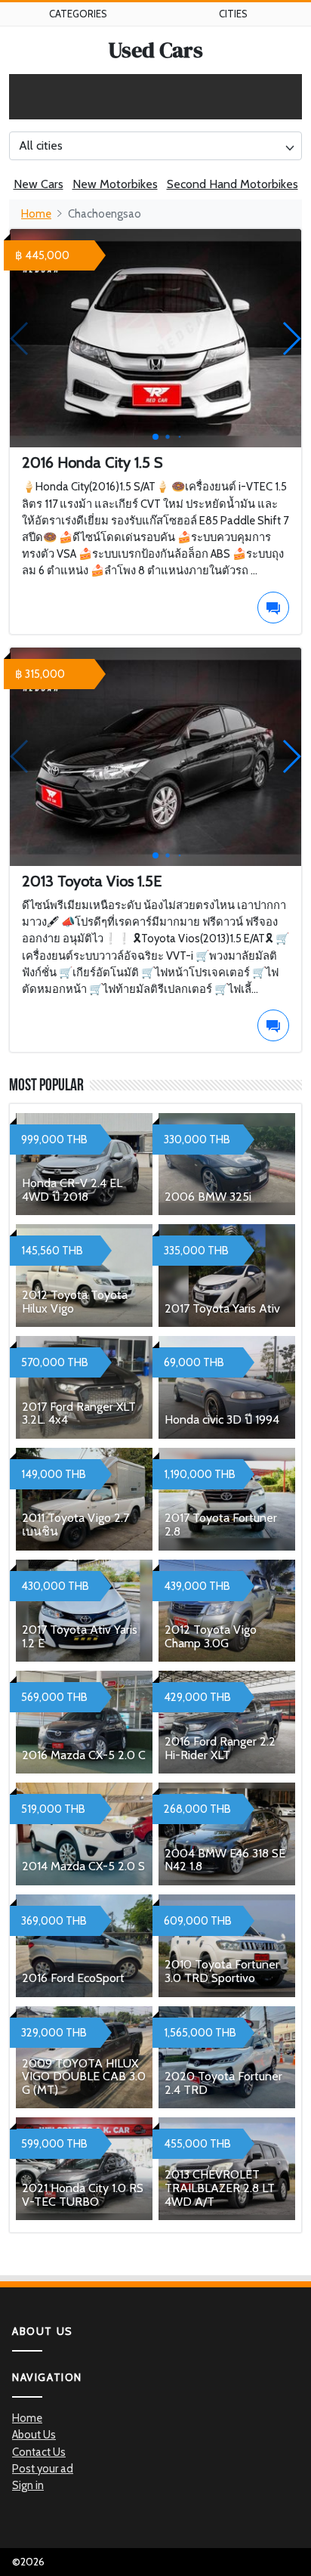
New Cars (38, 184)
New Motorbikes (115, 184)
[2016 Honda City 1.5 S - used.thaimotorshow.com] (155, 339)
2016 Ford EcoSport (73, 1978)
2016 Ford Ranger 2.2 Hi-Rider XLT (220, 1748)
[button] (291, 339)
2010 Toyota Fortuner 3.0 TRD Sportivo (222, 1971)
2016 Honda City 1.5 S (92, 462)
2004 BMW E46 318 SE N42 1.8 (225, 1860)
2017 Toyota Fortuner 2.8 (221, 1525)
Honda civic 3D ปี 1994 (222, 1419)
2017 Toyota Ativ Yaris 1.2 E (80, 1636)
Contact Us (39, 2452)
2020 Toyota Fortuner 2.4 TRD (223, 2083)
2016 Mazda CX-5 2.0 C (84, 1755)
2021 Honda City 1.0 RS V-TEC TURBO (83, 2195)
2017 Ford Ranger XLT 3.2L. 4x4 (79, 1413)
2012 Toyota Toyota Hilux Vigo (75, 1302)
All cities (41, 145)
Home (36, 214)
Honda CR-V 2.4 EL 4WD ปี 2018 (72, 1190)
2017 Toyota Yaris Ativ (222, 1308)
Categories (78, 14)
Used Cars (156, 50)
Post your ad (43, 2469)
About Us (34, 2435)
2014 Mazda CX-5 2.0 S (83, 1866)
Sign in (28, 2485)
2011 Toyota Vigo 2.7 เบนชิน (75, 1525)
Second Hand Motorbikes (232, 184)
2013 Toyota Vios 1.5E (92, 881)
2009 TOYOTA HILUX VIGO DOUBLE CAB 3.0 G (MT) (84, 2077)
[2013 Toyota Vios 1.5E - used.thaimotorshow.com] (155, 757)
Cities (233, 14)
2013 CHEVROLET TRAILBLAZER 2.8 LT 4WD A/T (220, 2188)
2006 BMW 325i (208, 1197)
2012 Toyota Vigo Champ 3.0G (211, 1636)
